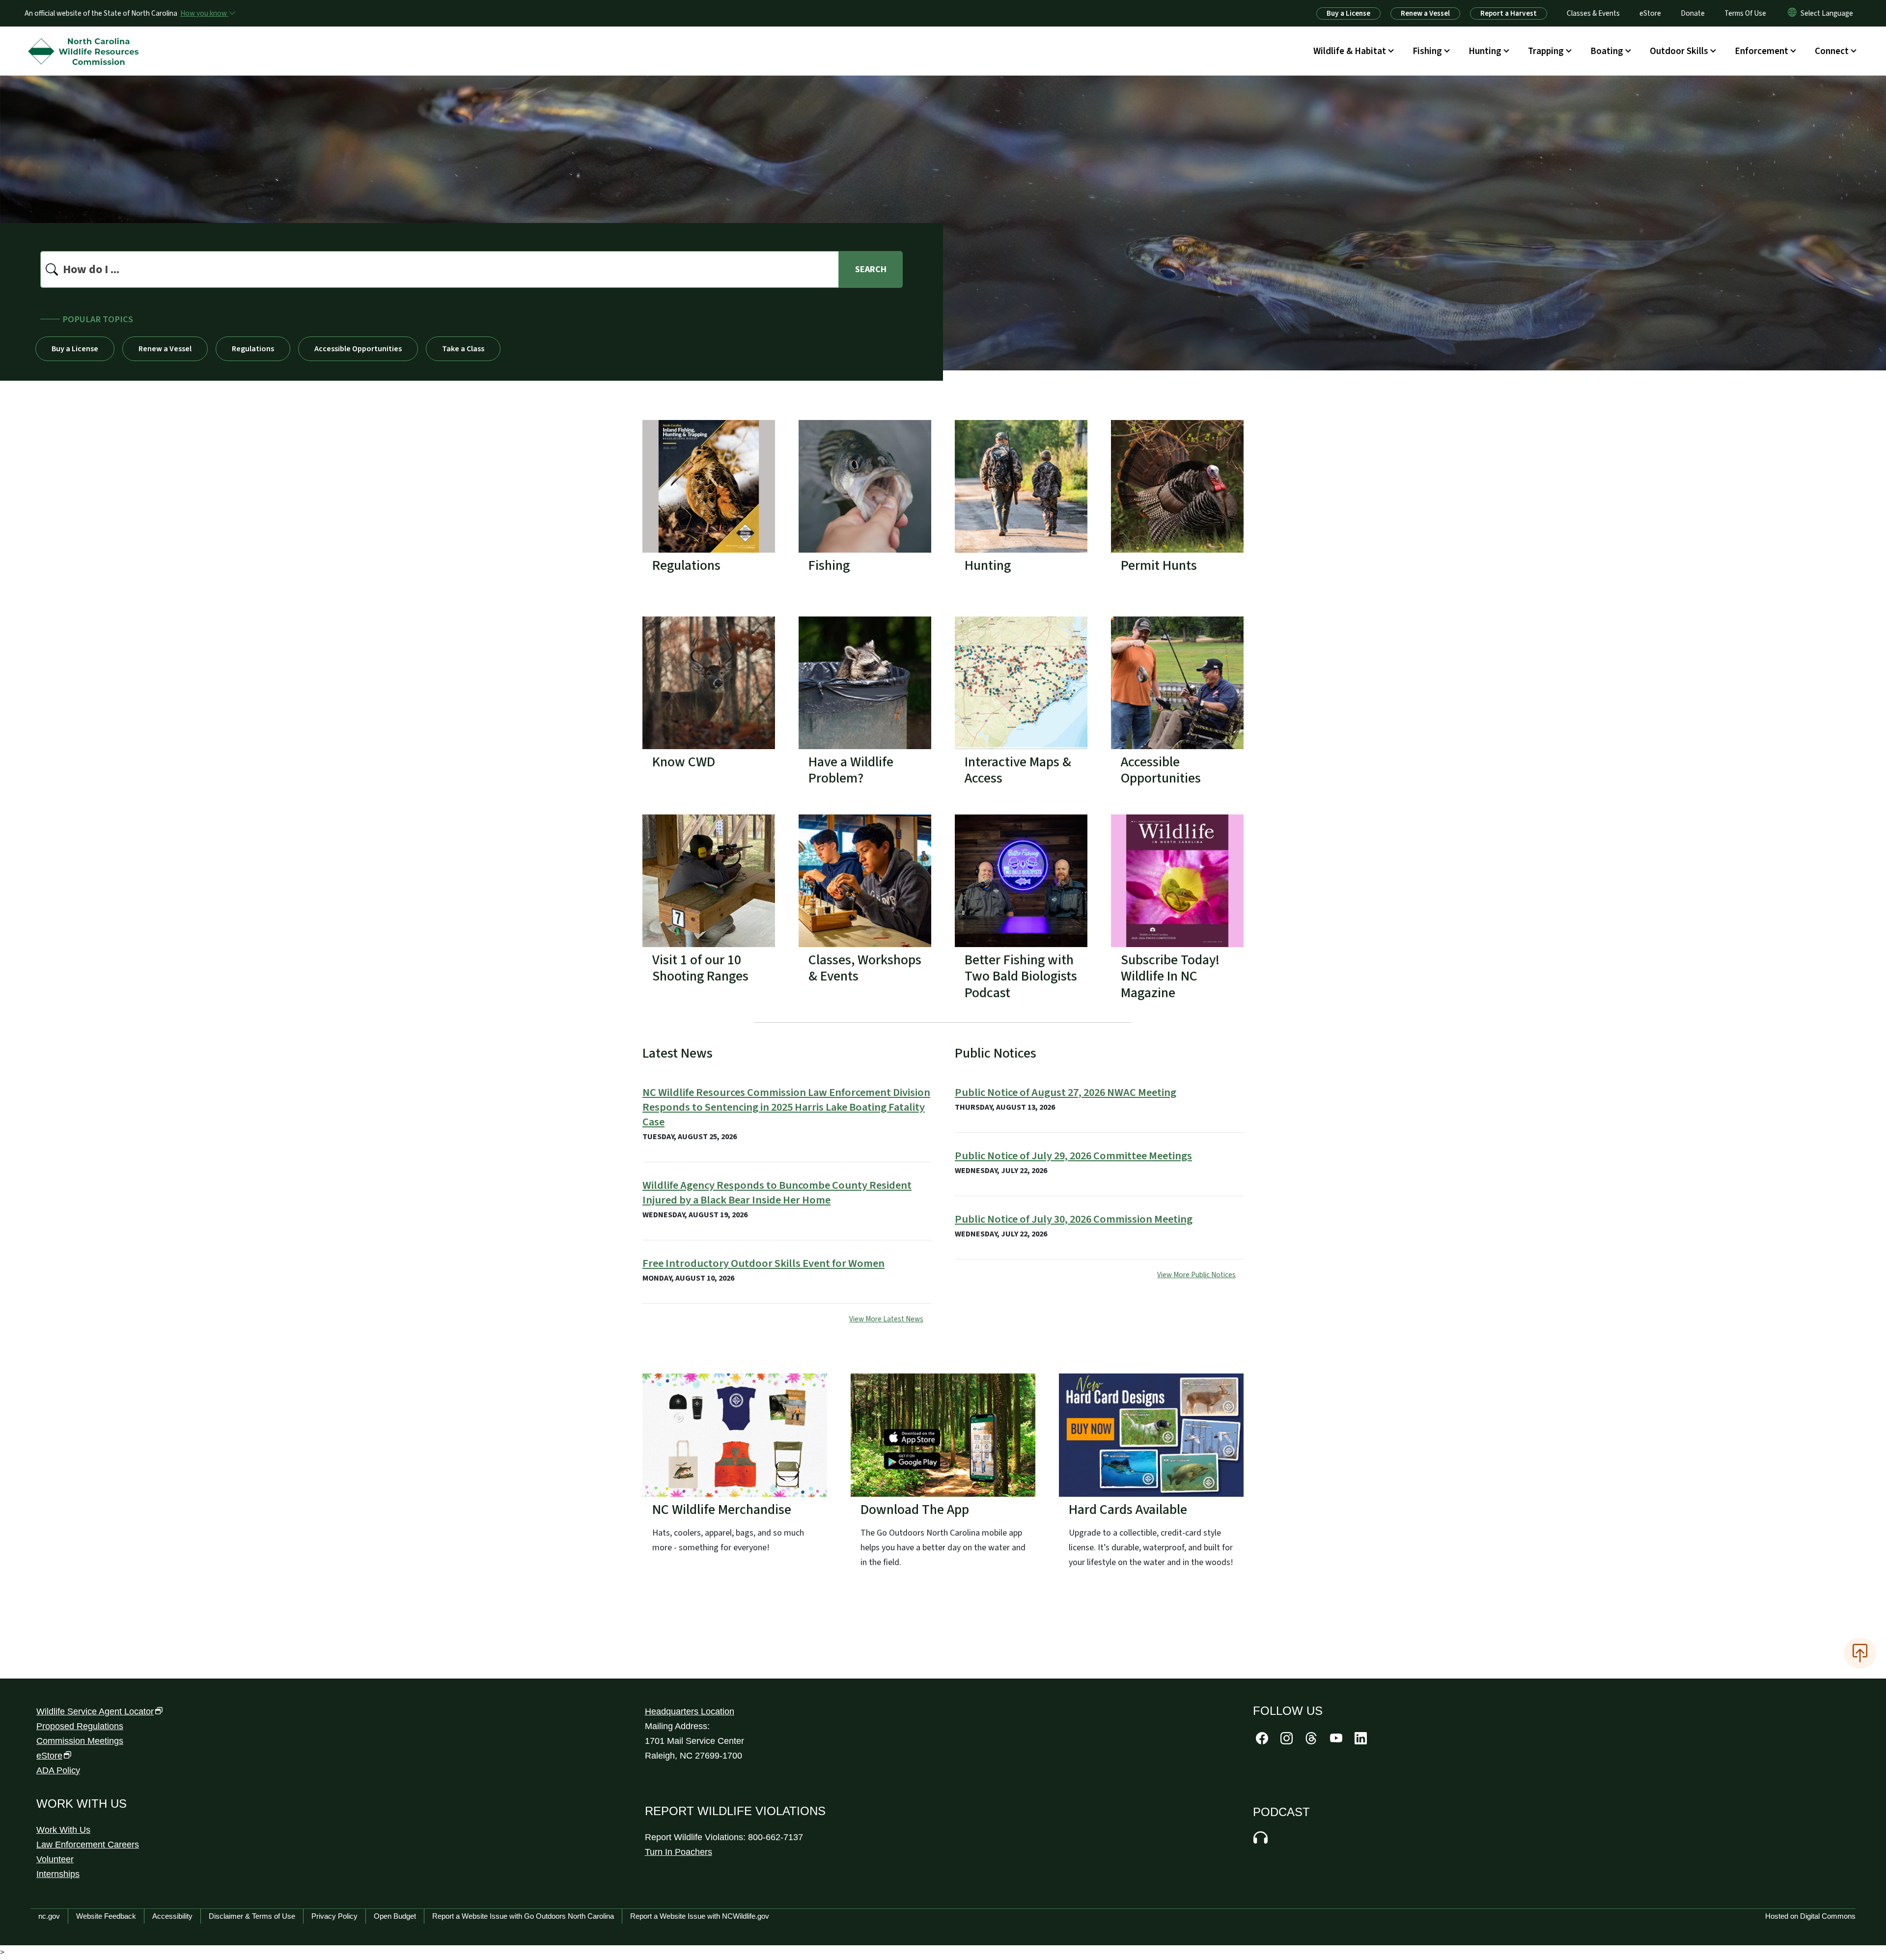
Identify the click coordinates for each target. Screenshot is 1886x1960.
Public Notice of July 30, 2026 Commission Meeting (1074, 1219)
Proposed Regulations (80, 1726)
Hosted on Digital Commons (1810, 1916)
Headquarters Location (690, 1711)
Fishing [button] (1427, 51)
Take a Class (463, 349)
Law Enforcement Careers (88, 1845)
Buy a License (1348, 13)
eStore (1650, 13)
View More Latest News (886, 1319)
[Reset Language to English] (1792, 13)
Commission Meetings (80, 1741)
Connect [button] (1832, 51)
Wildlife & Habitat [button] (1350, 51)
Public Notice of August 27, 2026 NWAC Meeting (1066, 1092)
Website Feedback (106, 1916)
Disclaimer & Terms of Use (252, 1916)
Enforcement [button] (1761, 51)
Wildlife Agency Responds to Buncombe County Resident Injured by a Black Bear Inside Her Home (777, 1193)
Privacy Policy (334, 1916)
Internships (58, 1874)
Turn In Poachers (679, 1852)
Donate (1693, 13)
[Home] (86, 40)
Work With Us (63, 1830)
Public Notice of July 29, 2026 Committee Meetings (1073, 1156)
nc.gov (49, 1916)
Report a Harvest (1509, 13)
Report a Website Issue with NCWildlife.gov (700, 1916)
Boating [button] (1607, 51)
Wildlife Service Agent (95, 1711)
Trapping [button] (1546, 51)
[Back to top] (1860, 1653)
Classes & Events (1593, 13)
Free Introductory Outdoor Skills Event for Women (763, 1263)
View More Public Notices (1196, 1275)
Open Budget (395, 1916)
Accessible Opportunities (358, 349)
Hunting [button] (1485, 51)
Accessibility (172, 1916)
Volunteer (55, 1859)
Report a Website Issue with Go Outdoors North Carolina (523, 1916)
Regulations (253, 349)
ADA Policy (58, 1770)
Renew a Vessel (1425, 13)
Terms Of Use (1745, 13)
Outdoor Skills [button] (1679, 51)
